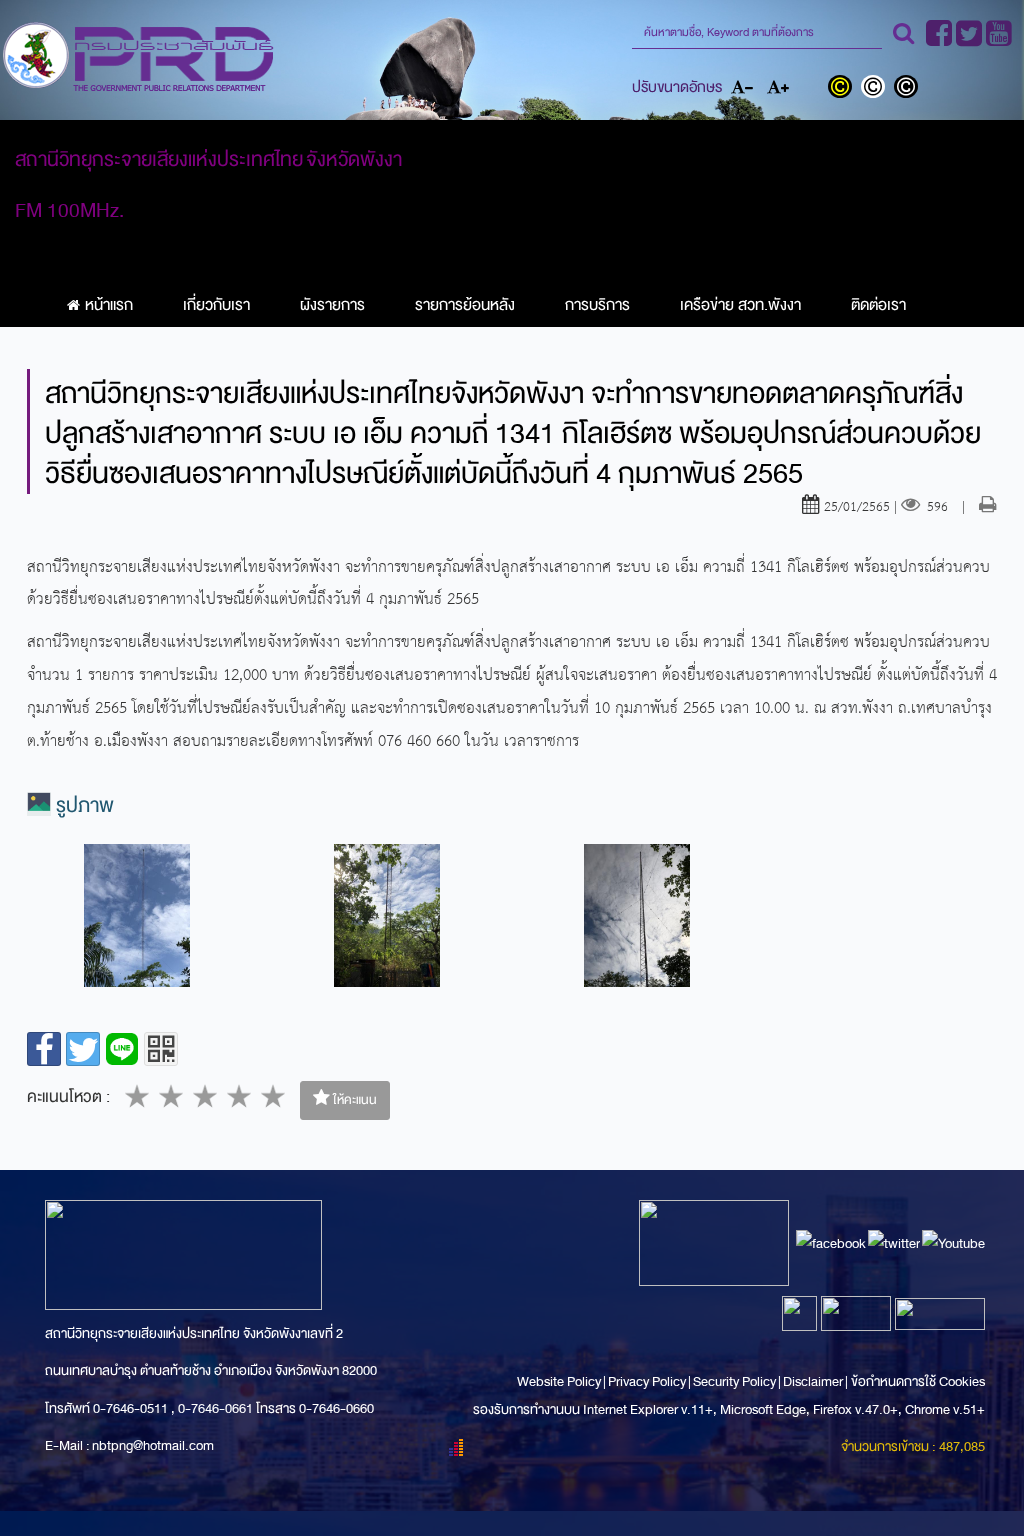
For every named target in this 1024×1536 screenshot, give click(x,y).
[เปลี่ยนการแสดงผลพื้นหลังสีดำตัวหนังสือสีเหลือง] (844, 89)
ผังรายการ (332, 305)
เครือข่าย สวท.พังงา (740, 305)
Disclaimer (814, 1381)
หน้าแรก (109, 305)
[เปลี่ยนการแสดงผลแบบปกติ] (877, 89)
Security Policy (734, 1381)
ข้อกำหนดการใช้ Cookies (918, 1381)
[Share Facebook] (44, 1049)
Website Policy (560, 1381)
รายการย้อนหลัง (465, 305)
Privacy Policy (647, 1381)
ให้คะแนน (353, 1100)
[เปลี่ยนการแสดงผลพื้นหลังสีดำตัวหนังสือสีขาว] (908, 89)
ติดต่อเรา (878, 305)
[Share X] (83, 1049)
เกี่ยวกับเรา (216, 305)
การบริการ (597, 305)
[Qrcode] (161, 1049)
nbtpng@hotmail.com (153, 1445)
